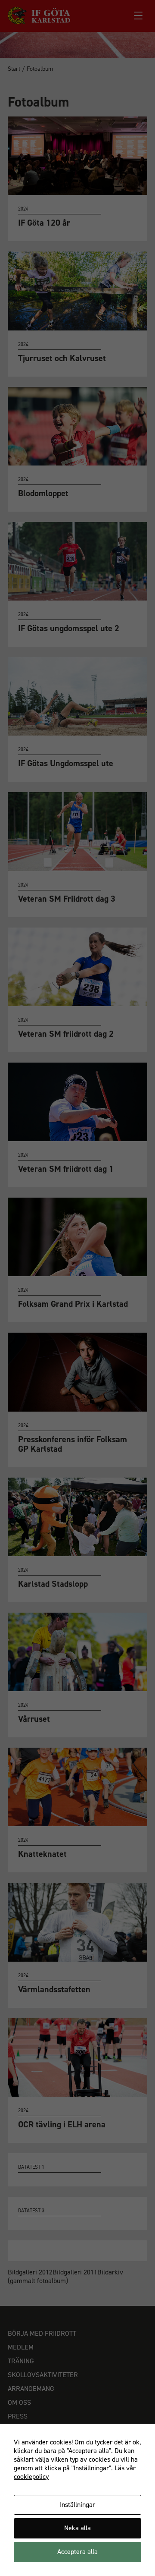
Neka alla (77, 2528)
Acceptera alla (77, 2552)
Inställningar (77, 2505)
